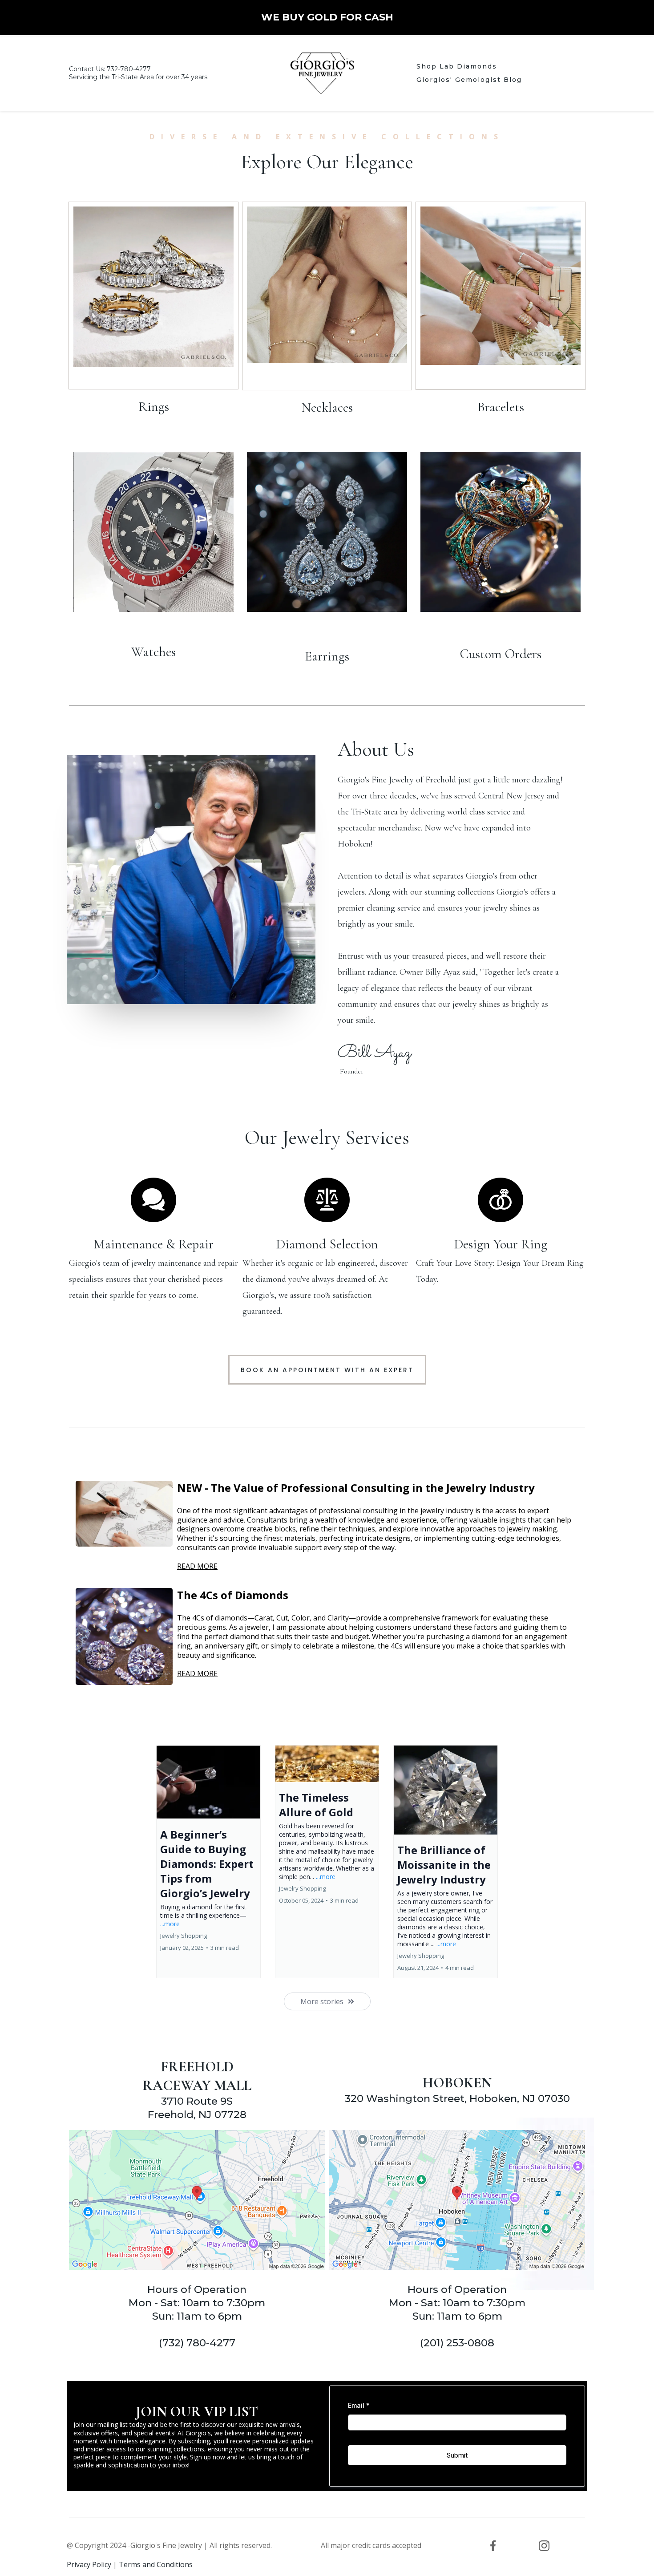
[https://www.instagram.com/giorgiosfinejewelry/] (544, 2546)
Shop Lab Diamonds (457, 66)
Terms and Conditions (156, 2564)
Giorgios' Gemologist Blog (469, 80)
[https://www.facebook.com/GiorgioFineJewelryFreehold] (493, 2546)
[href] (197, 2200)
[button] (208, 1862)
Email (359, 2405)
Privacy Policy (89, 2564)
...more (170, 1924)
